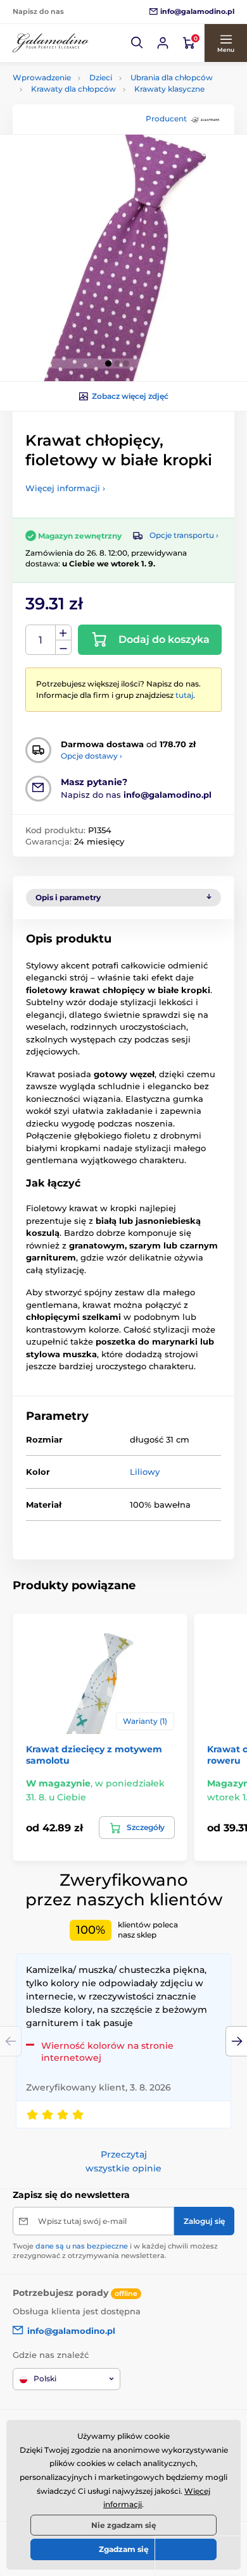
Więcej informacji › (65, 488)
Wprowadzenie (42, 77)
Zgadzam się (124, 2549)
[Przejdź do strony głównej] (51, 43)
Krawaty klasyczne (169, 89)
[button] (137, 43)
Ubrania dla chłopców (172, 77)
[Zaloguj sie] (163, 43)
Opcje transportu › (184, 535)
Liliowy (145, 1472)
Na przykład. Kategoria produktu (110, 110)
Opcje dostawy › (92, 756)
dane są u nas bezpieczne (82, 2246)
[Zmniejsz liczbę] (63, 648)
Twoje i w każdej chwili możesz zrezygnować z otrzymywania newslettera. (115, 2251)
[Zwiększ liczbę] (63, 633)
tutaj (184, 695)
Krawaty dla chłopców (73, 89)
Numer (41, 640)
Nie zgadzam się (124, 2525)
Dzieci (101, 77)
